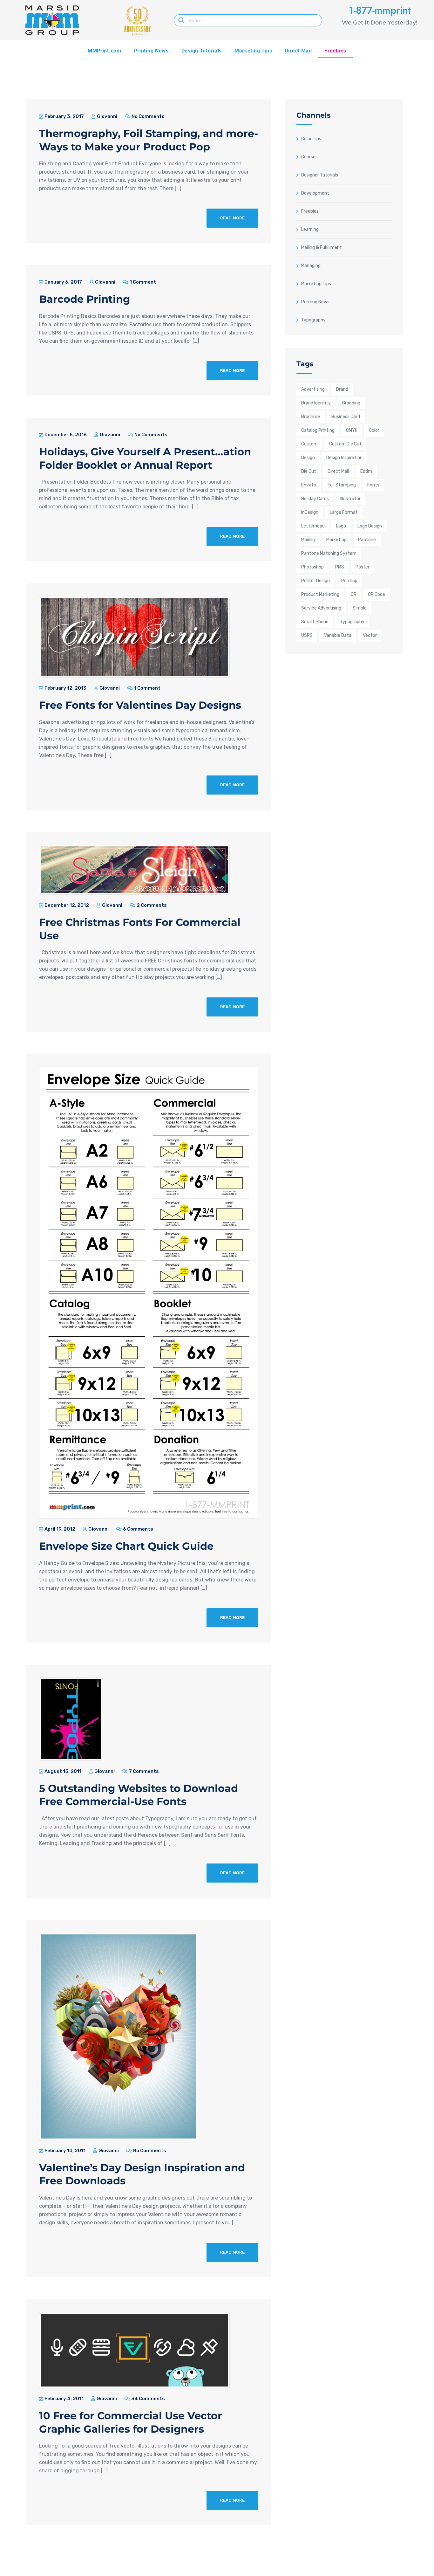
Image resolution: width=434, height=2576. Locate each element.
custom (309, 444)
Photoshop (312, 567)
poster (363, 567)
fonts (373, 485)
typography (352, 622)
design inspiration (344, 458)
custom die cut (345, 444)
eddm (366, 471)
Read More (232, 218)
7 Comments (143, 1771)
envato (309, 485)
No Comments (148, 116)
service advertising (321, 608)
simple (360, 608)
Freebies (335, 51)
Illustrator (350, 499)
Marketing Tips (253, 51)
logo (341, 526)
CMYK (352, 430)
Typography (313, 320)
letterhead (313, 526)
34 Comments (148, 2399)
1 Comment (142, 282)
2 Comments (151, 905)
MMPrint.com (105, 51)
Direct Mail (298, 51)
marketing (336, 540)
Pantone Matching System (329, 553)
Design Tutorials (202, 51)
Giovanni (107, 116)
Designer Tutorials (320, 175)
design (308, 458)
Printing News (151, 51)
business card (346, 417)
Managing (311, 265)
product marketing (320, 594)
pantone (367, 540)
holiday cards (315, 499)
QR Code (376, 594)
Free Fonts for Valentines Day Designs (140, 705)
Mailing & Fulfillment (322, 247)
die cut (309, 471)
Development (315, 193)
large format (344, 512)
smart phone (315, 622)
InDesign (310, 512)
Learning (310, 229)
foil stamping (342, 485)
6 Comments (138, 1529)
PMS (340, 567)
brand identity (316, 403)
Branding (351, 403)
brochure (311, 417)
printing (349, 581)
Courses (309, 157)
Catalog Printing (318, 430)
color (374, 430)
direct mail (338, 471)
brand (342, 389)
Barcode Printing (85, 299)
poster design (315, 581)
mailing (308, 540)
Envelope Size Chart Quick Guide (126, 1546)
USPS (307, 635)
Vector (370, 635)
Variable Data (338, 635)
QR (354, 594)
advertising (313, 389)
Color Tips (311, 139)
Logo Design (370, 526)
